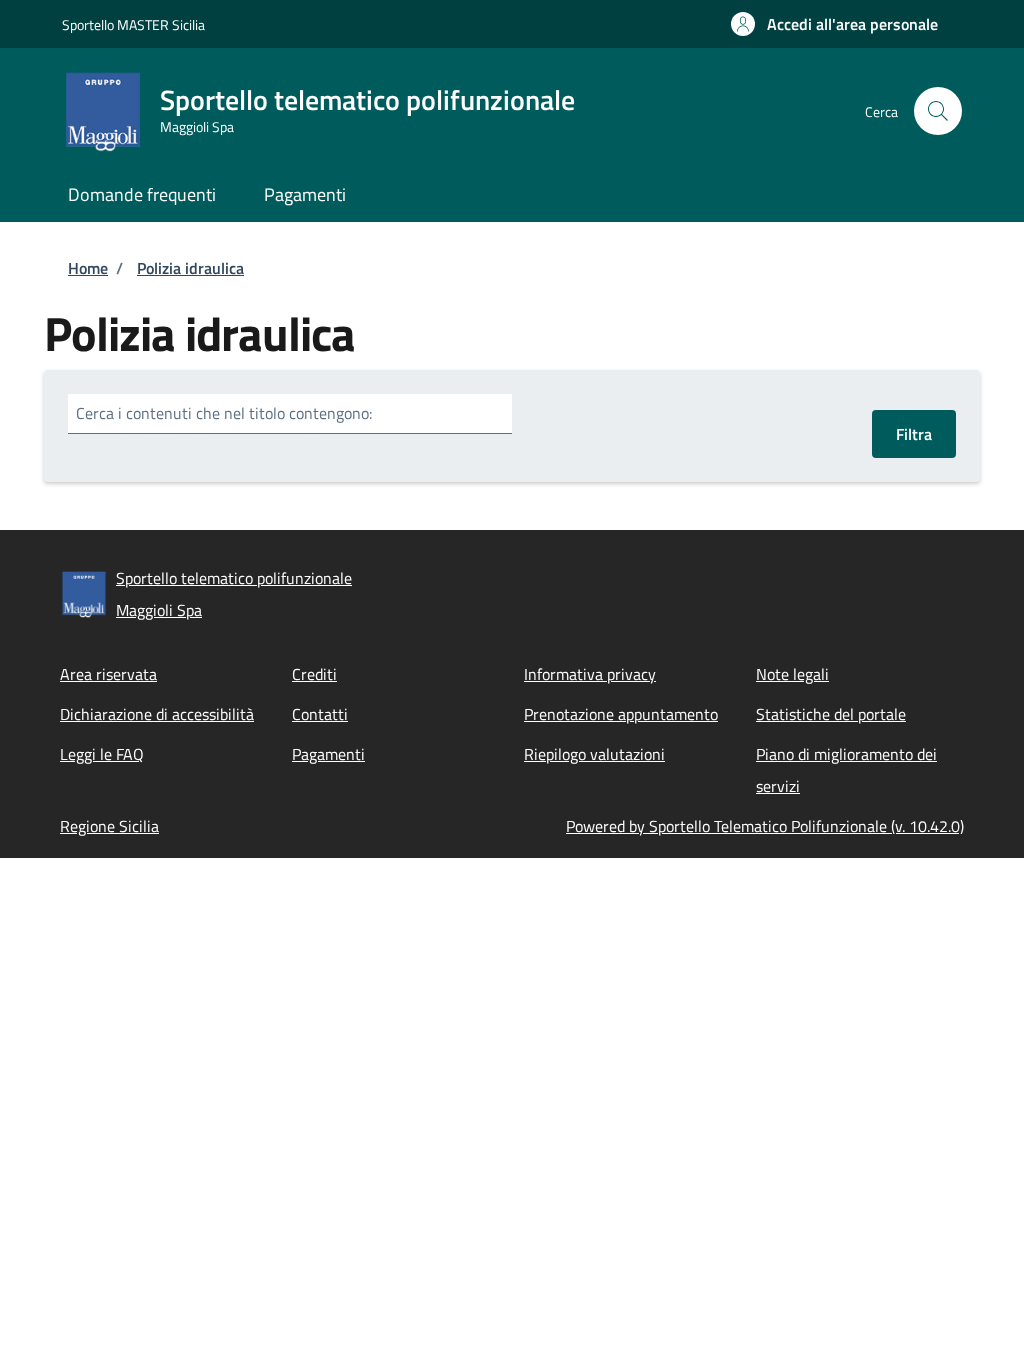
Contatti (320, 714)
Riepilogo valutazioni (594, 754)
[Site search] (938, 111)
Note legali (792, 674)
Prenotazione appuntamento (621, 714)
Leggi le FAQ (102, 754)
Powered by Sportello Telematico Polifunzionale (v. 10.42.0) (765, 826)
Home (88, 268)
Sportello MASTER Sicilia (133, 24)
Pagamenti (328, 754)
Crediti (314, 674)
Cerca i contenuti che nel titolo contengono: (224, 413)
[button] (834, 24)
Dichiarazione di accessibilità (157, 714)
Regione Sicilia (109, 826)
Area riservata (108, 674)
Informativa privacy (590, 674)
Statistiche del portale (831, 714)
